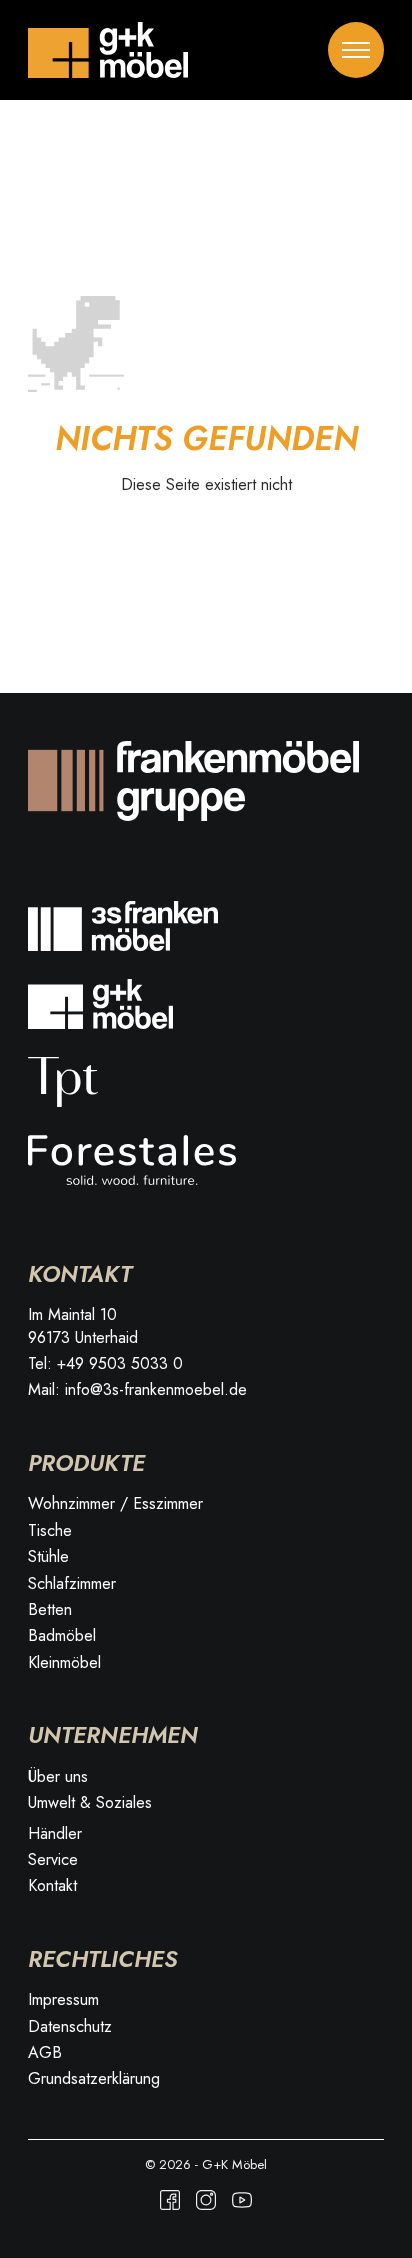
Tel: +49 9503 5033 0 (105, 1364)
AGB (45, 2053)
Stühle (48, 1557)
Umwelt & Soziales (90, 1803)
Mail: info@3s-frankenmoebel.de (137, 1390)
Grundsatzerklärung (94, 2079)
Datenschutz (70, 2027)
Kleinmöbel (64, 1663)
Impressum (63, 2000)
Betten (50, 1610)
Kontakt (52, 1886)
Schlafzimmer (72, 1584)
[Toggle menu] (356, 50)
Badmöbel (62, 1636)
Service (53, 1860)
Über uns (58, 1777)
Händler (55, 1834)
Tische (50, 1531)
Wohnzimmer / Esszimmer (115, 1504)
